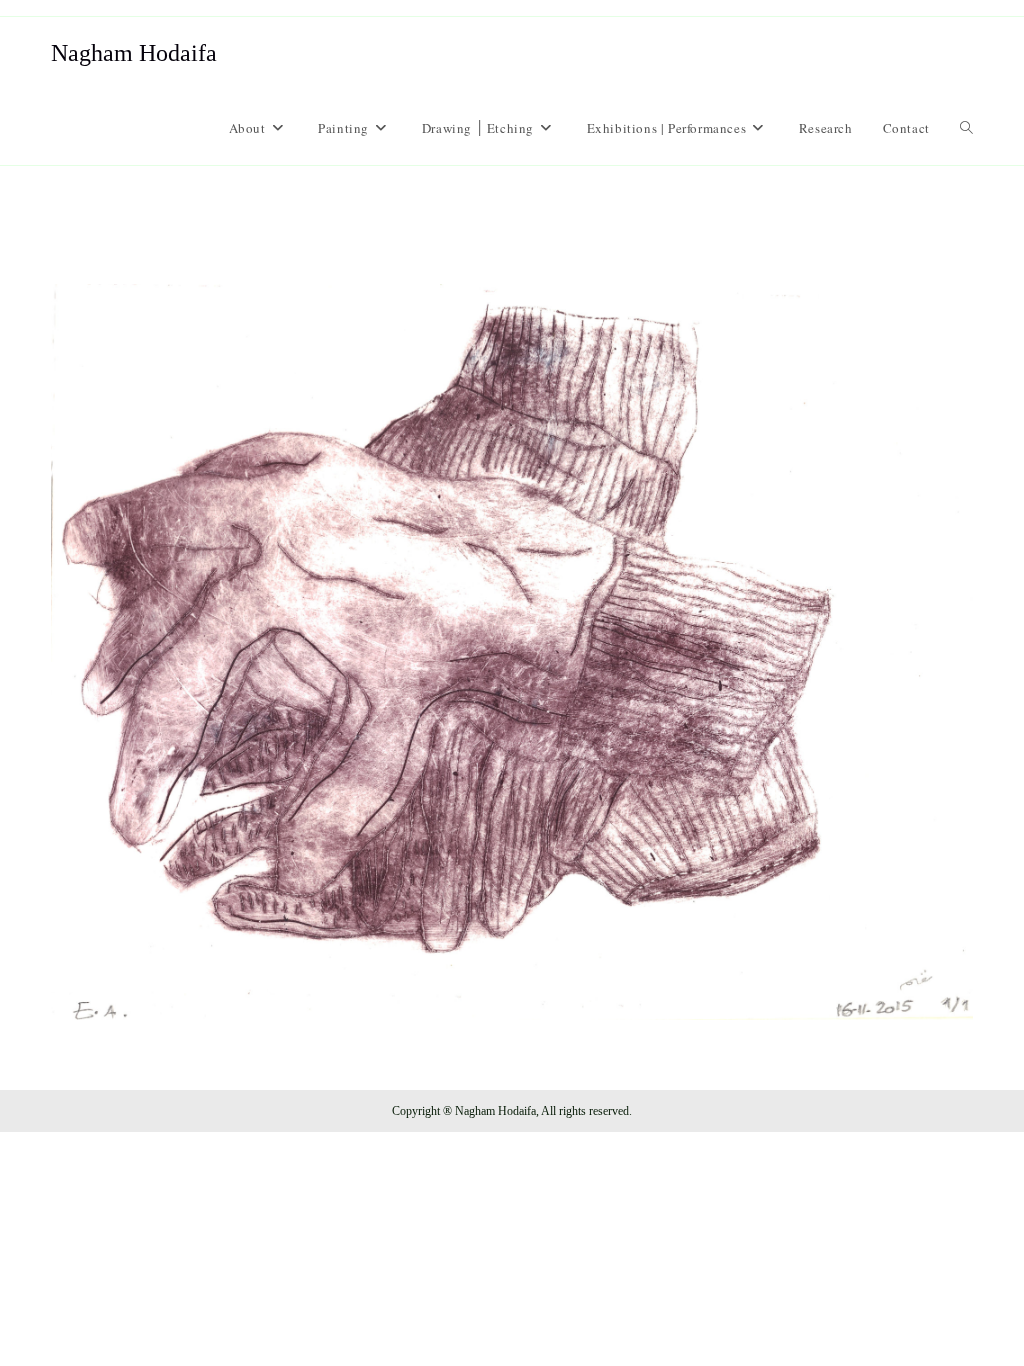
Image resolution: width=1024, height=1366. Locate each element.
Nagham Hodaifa (134, 53)
